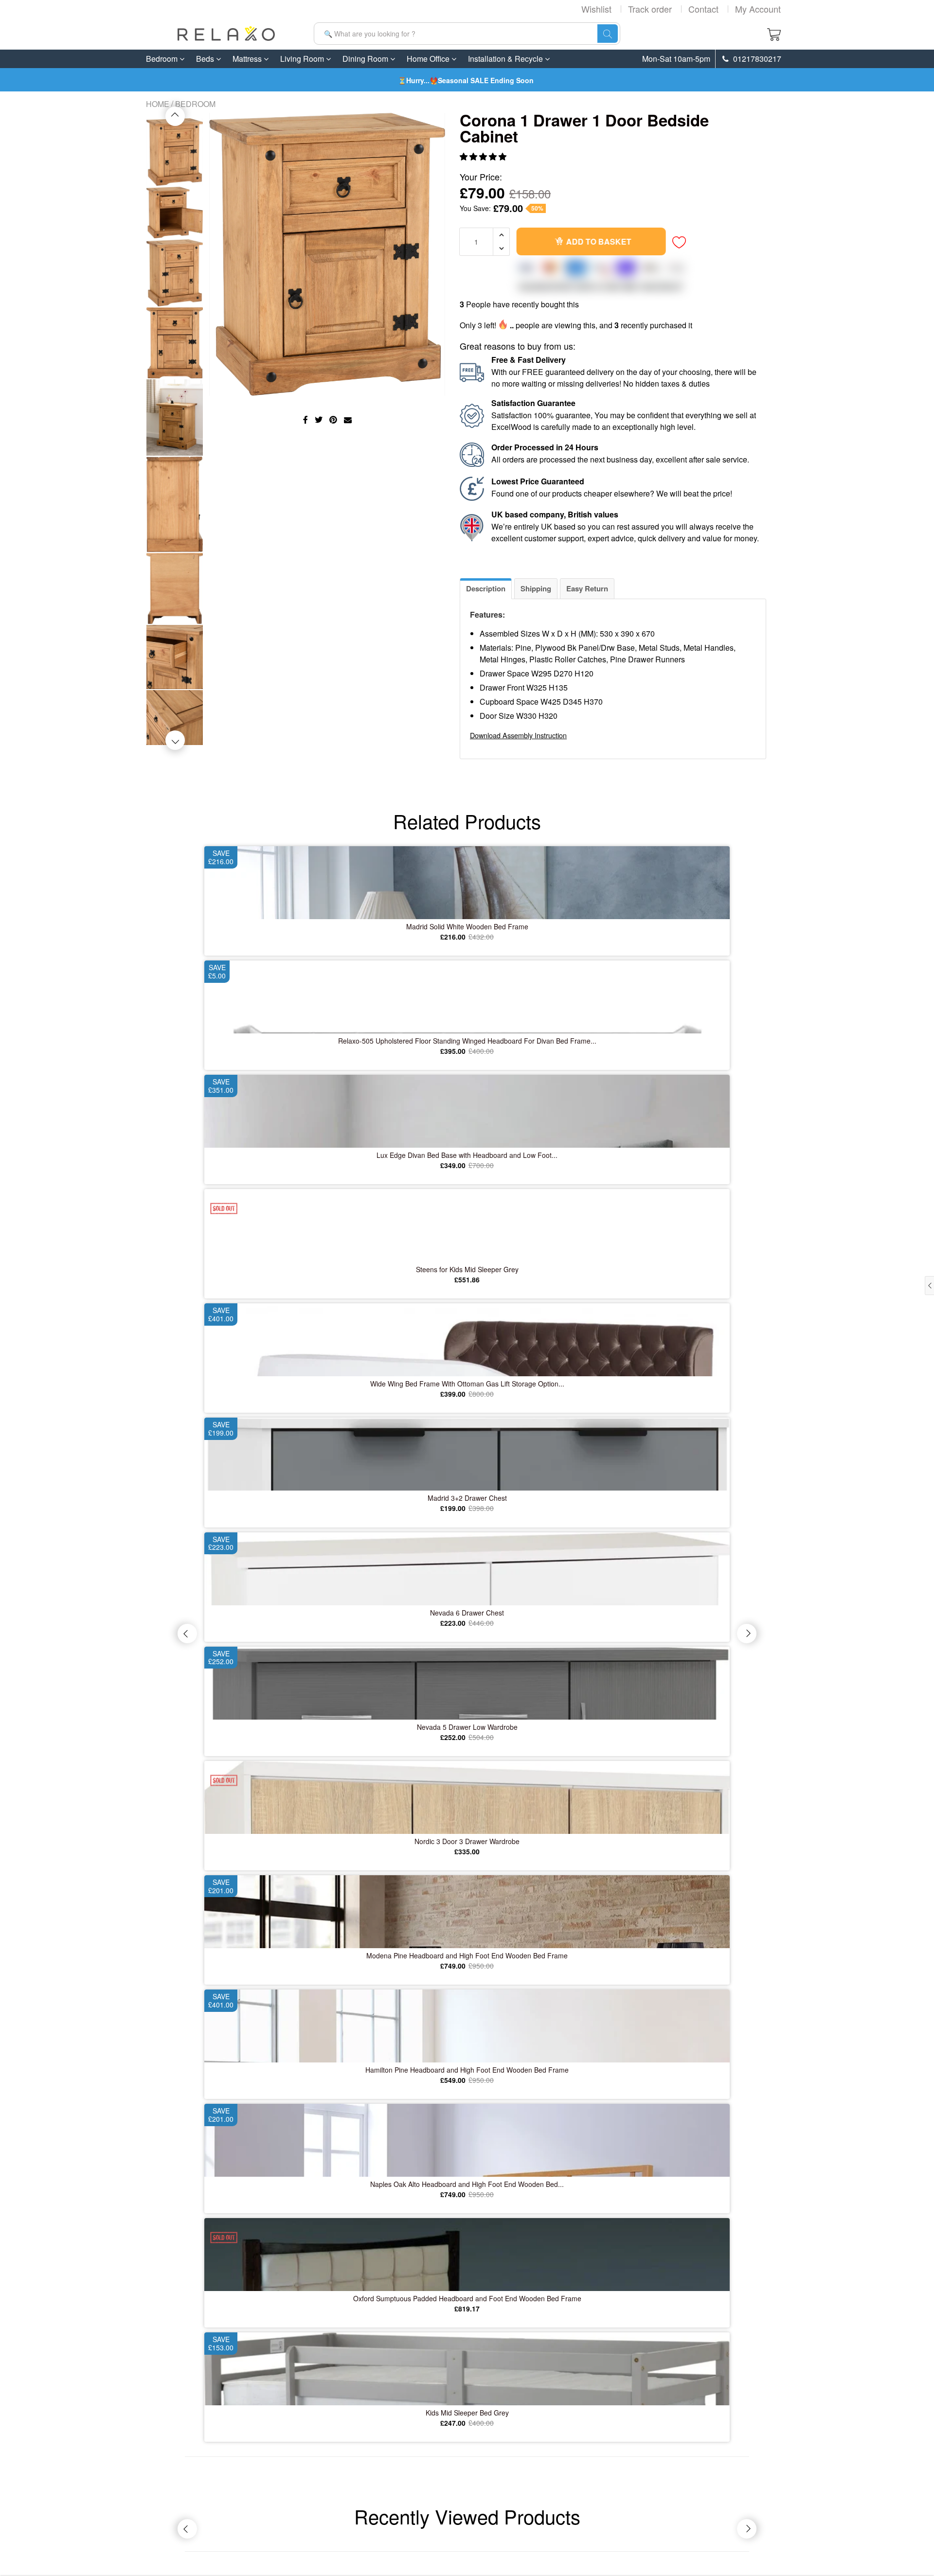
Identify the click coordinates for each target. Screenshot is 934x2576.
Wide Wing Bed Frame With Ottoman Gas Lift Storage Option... (467, 1384)
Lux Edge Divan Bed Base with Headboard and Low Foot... (467, 1155)
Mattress (248, 59)
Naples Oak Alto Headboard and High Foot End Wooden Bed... (467, 2184)
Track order (650, 9)
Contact (703, 9)
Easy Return (587, 588)
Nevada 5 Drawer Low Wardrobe (467, 1727)
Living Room (303, 59)
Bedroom (163, 59)
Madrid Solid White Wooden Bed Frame (467, 926)
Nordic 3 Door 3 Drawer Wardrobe (467, 1841)
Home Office (429, 59)
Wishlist (596, 9)
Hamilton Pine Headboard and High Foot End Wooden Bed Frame (467, 2070)
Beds (206, 59)
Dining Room (366, 59)
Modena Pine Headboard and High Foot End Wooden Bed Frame (467, 1955)
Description (486, 588)
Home (158, 104)
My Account (758, 9)
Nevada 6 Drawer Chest (467, 1613)
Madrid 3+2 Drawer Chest (467, 1498)
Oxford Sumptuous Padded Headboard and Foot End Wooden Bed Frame (467, 2298)
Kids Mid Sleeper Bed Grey (467, 2413)
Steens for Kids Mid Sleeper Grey (467, 1269)
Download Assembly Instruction (518, 735)
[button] (484, 156)
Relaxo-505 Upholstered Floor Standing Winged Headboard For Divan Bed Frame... (467, 1041)
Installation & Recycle (506, 59)
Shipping (536, 588)
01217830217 (756, 59)
